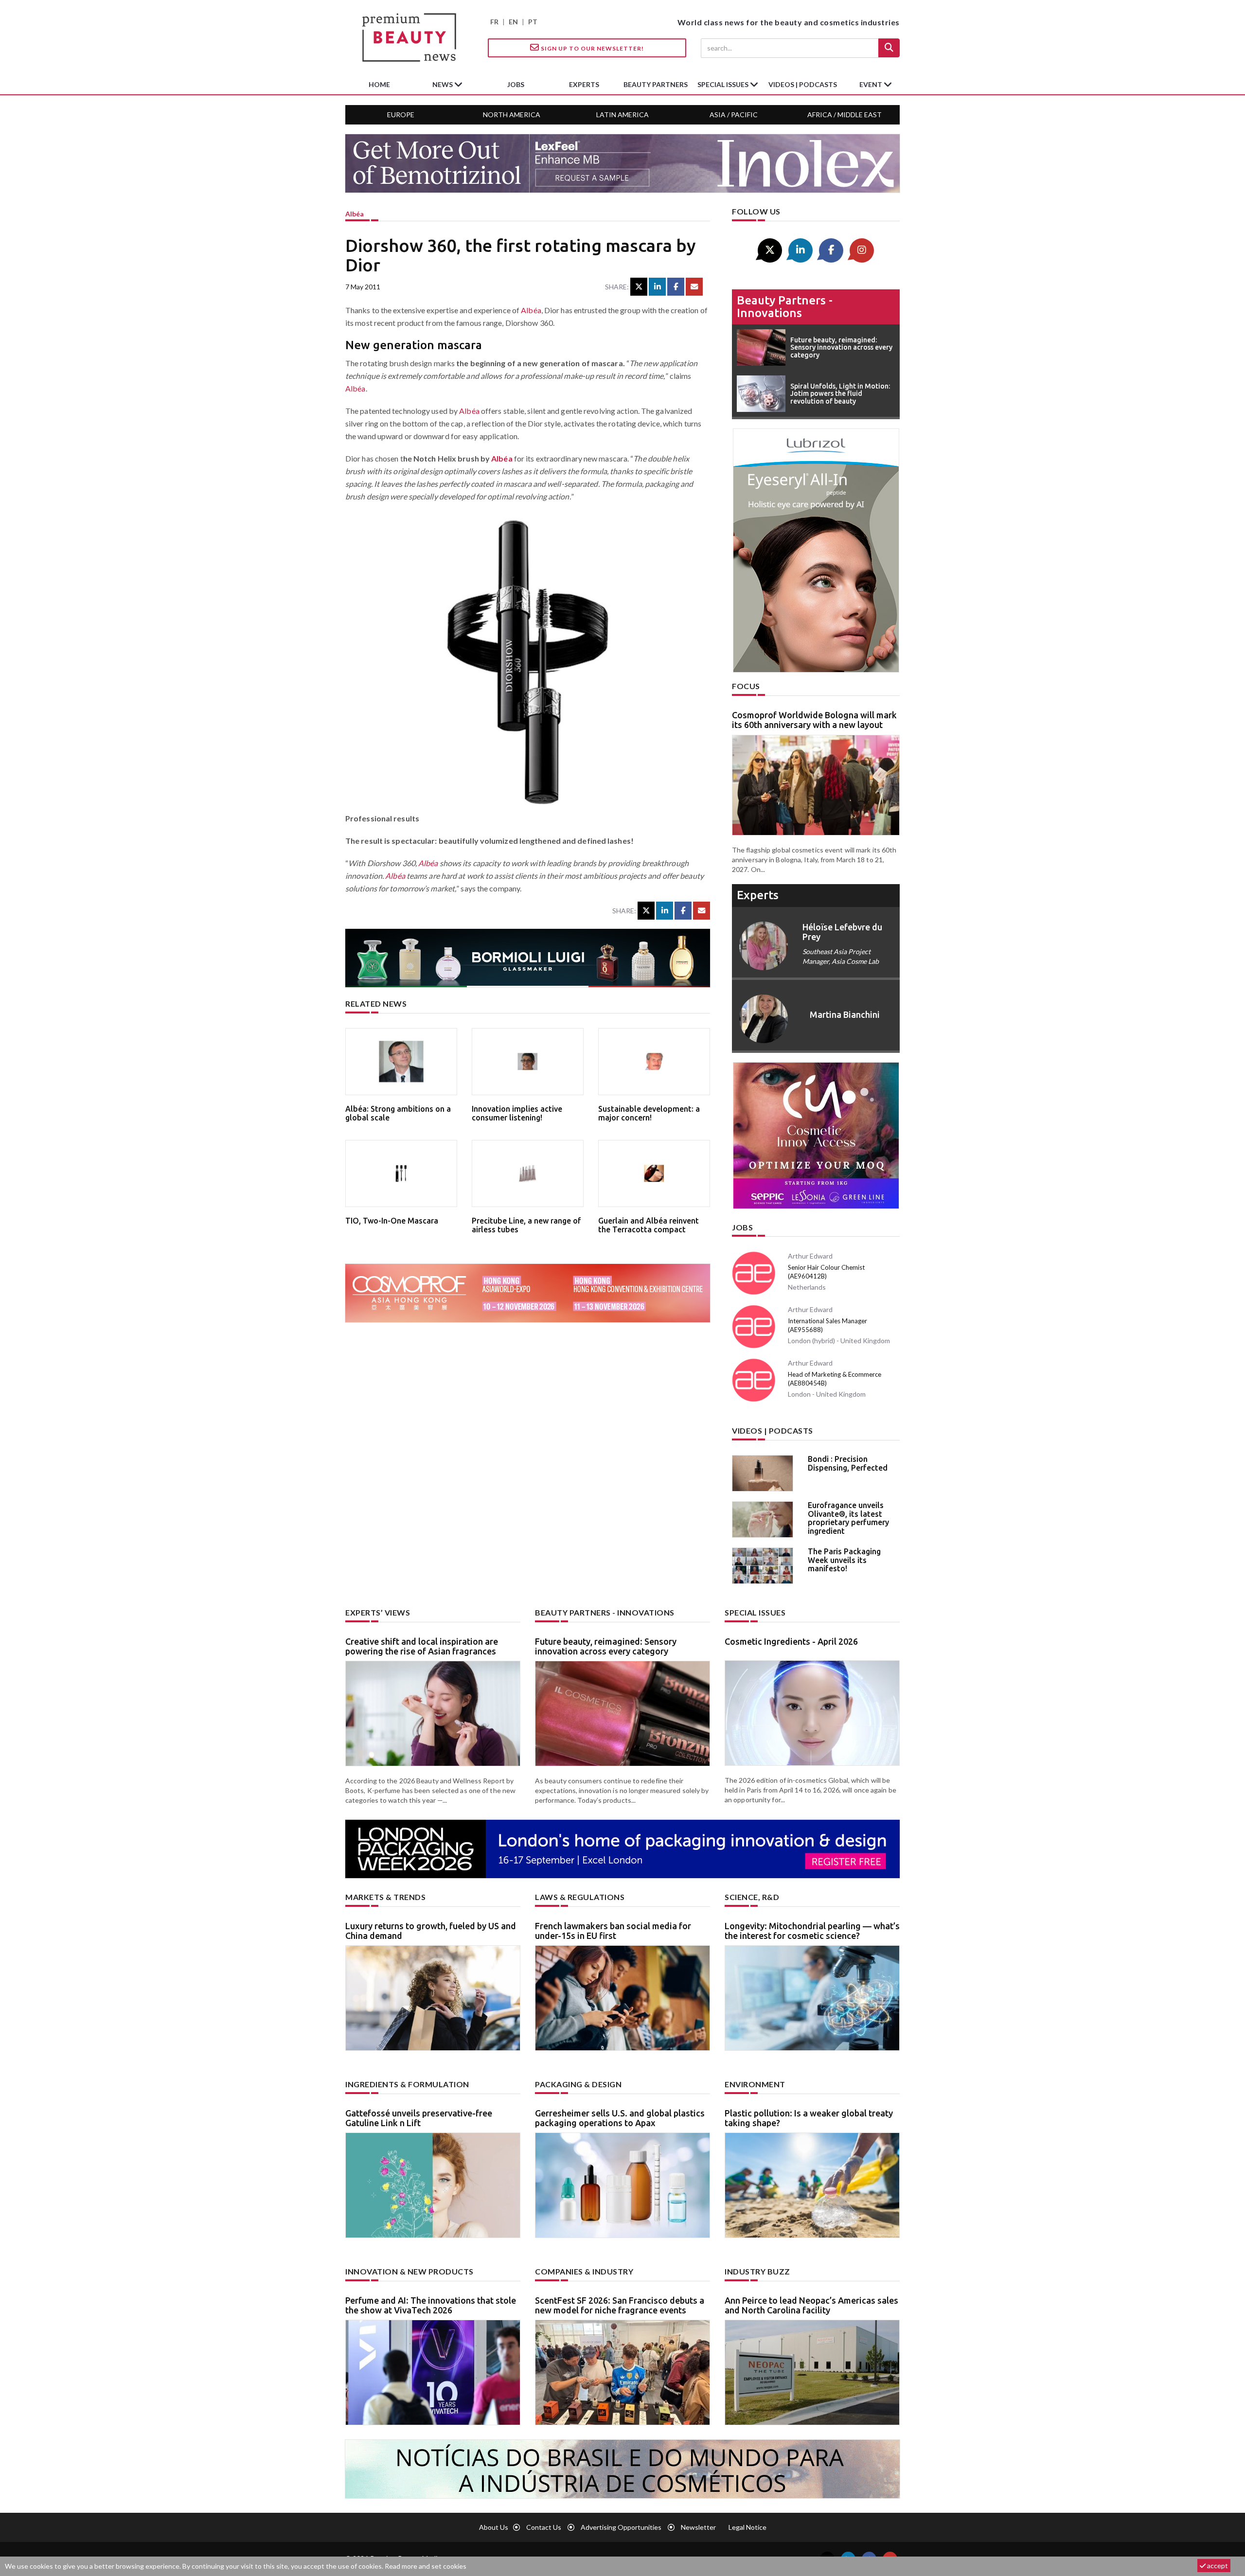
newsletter (698, 2527)
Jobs (742, 1227)
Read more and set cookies (426, 2566)
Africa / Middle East (845, 115)
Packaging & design (578, 2084)
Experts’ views (378, 1612)
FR (494, 22)
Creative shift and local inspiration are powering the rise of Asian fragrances (422, 1646)
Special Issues (755, 1612)
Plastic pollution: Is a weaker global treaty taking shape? (809, 2118)
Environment (755, 2084)
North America (512, 115)
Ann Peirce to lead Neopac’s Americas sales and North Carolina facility (811, 2305)
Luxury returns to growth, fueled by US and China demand (431, 1931)
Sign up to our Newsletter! (592, 48)
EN (513, 22)
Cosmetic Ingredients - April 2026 (791, 1641)
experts (584, 84)
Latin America (622, 115)
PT (533, 22)
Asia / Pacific (734, 115)
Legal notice (747, 2527)
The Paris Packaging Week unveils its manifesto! (844, 1560)
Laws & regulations (580, 1897)
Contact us (544, 2527)
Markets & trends (385, 1897)
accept (1217, 2566)
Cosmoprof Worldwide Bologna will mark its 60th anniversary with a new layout (814, 720)
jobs (516, 84)
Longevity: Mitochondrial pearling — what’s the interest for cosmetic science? (812, 1931)
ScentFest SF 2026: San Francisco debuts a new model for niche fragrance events (620, 2305)
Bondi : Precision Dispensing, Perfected (848, 1463)
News (443, 84)
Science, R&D (752, 1897)
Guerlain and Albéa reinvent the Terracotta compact (649, 1225)
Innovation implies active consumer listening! (517, 1113)
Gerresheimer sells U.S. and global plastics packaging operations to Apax (620, 2118)
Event (871, 84)
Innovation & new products (409, 2271)
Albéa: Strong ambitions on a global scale (398, 1113)
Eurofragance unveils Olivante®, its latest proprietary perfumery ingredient (848, 1518)
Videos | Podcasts (803, 84)
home (379, 84)
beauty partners (656, 84)
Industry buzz (757, 2271)
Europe (401, 115)
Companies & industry (584, 2271)
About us (494, 2527)
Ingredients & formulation (407, 2084)
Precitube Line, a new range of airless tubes (526, 1225)
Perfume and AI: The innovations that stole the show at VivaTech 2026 (431, 2305)
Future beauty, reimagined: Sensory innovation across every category (606, 1646)
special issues (724, 84)
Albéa (355, 214)
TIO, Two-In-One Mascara (392, 1221)
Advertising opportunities (621, 2527)
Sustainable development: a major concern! (649, 1113)
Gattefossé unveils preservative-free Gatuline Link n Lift (419, 2118)
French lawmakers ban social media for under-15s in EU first (613, 1931)
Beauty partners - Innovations (785, 307)
